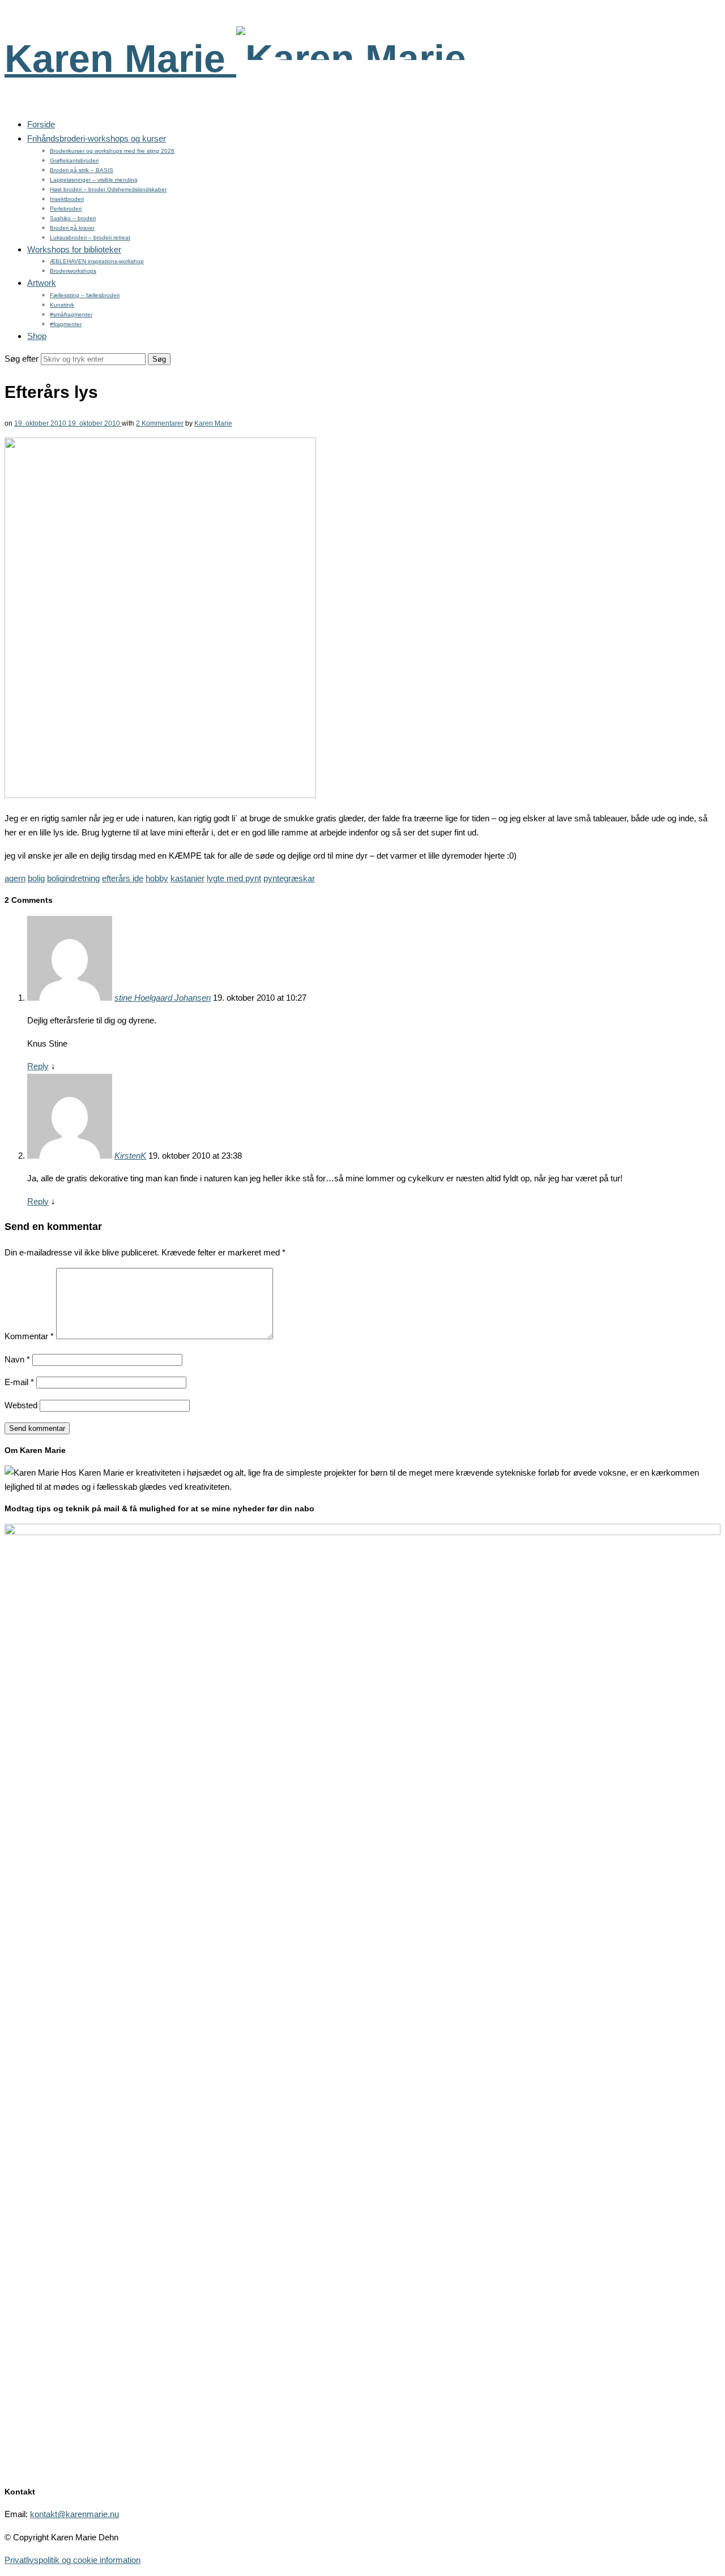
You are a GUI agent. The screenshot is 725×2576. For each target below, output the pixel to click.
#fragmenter (66, 324)
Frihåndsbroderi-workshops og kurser (97, 138)
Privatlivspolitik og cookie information (72, 2560)
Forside (41, 124)
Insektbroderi (67, 199)
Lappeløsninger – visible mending (94, 180)
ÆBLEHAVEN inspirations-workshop (97, 261)
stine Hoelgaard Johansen (163, 998)
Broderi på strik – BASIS (82, 170)
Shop (37, 336)
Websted (21, 1405)
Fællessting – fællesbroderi (85, 295)
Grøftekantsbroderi (74, 160)
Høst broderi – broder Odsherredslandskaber (108, 189)
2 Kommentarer (160, 423)
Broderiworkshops (73, 271)
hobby (157, 878)
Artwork (42, 283)
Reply (38, 1066)
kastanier (187, 878)
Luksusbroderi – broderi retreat (90, 237)
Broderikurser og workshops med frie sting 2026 (112, 151)
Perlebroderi (66, 209)
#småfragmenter (71, 314)
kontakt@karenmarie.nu (74, 2514)
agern (15, 878)
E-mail (19, 1382)
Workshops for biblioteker (74, 249)
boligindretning (73, 878)
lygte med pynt (234, 878)
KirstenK (130, 1156)
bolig (36, 878)
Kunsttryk (62, 305)
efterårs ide (123, 878)
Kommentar (29, 1336)
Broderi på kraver (72, 228)
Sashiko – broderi (73, 218)
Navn (17, 1359)
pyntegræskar (289, 878)
